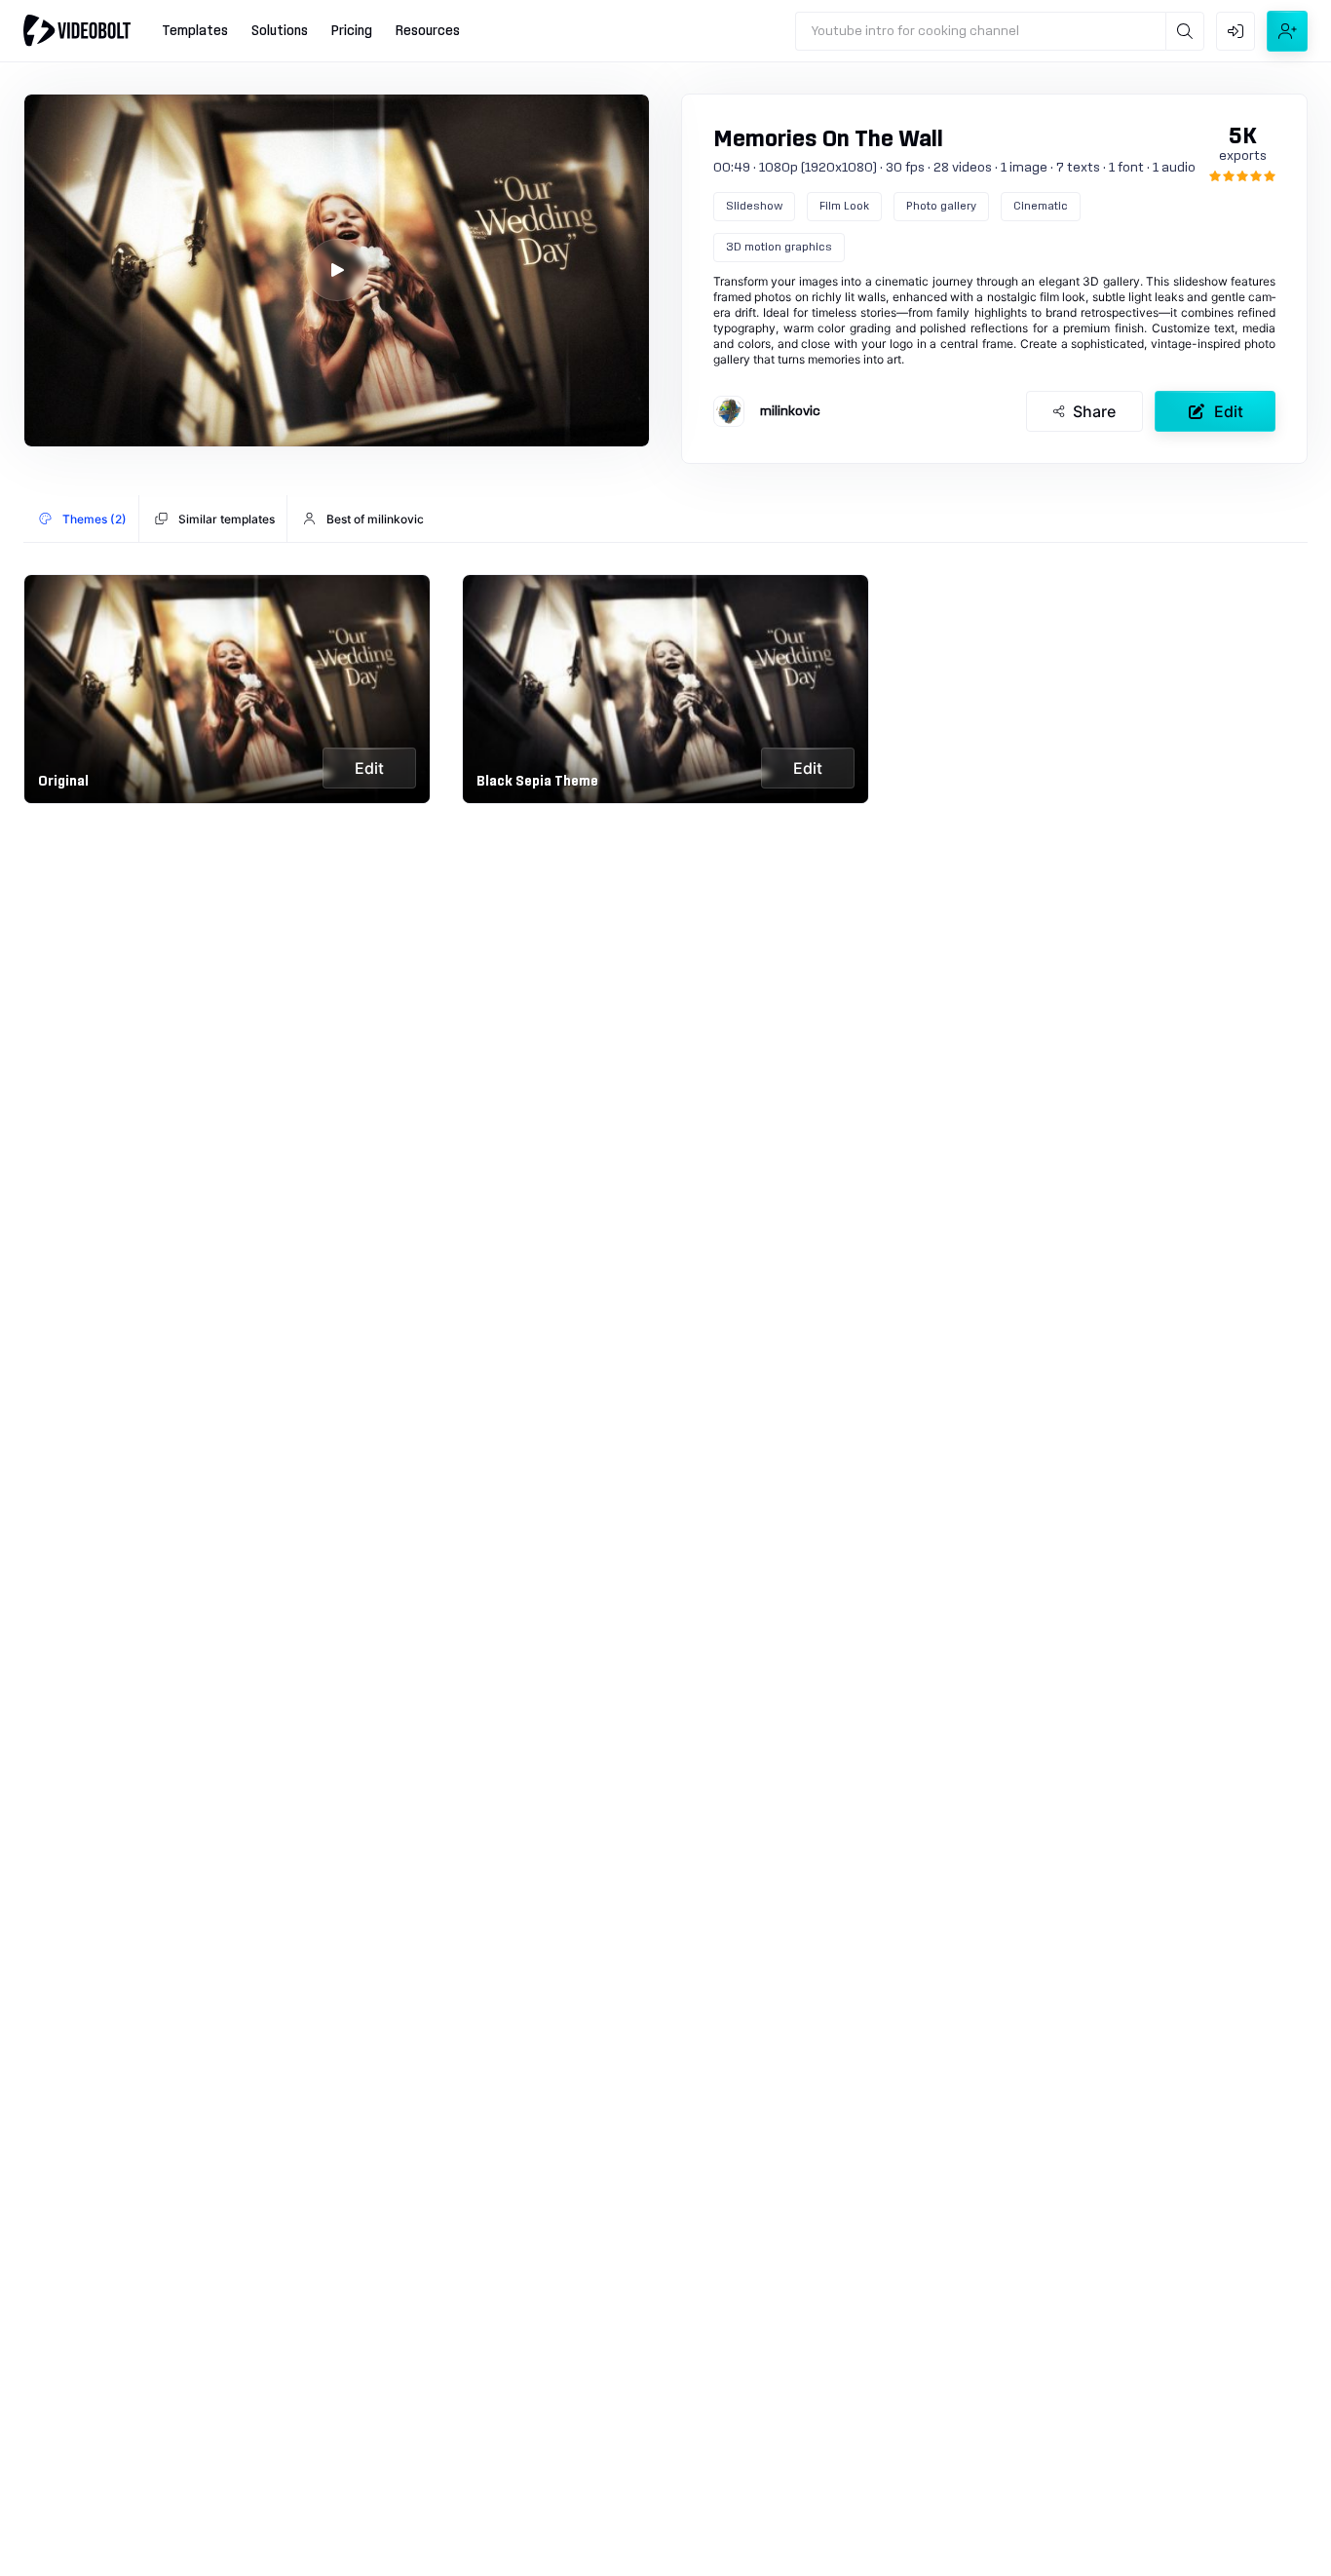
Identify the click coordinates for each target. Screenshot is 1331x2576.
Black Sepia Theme (537, 782)
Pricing (352, 31)
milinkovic (790, 411)
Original (63, 782)
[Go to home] (77, 30)
